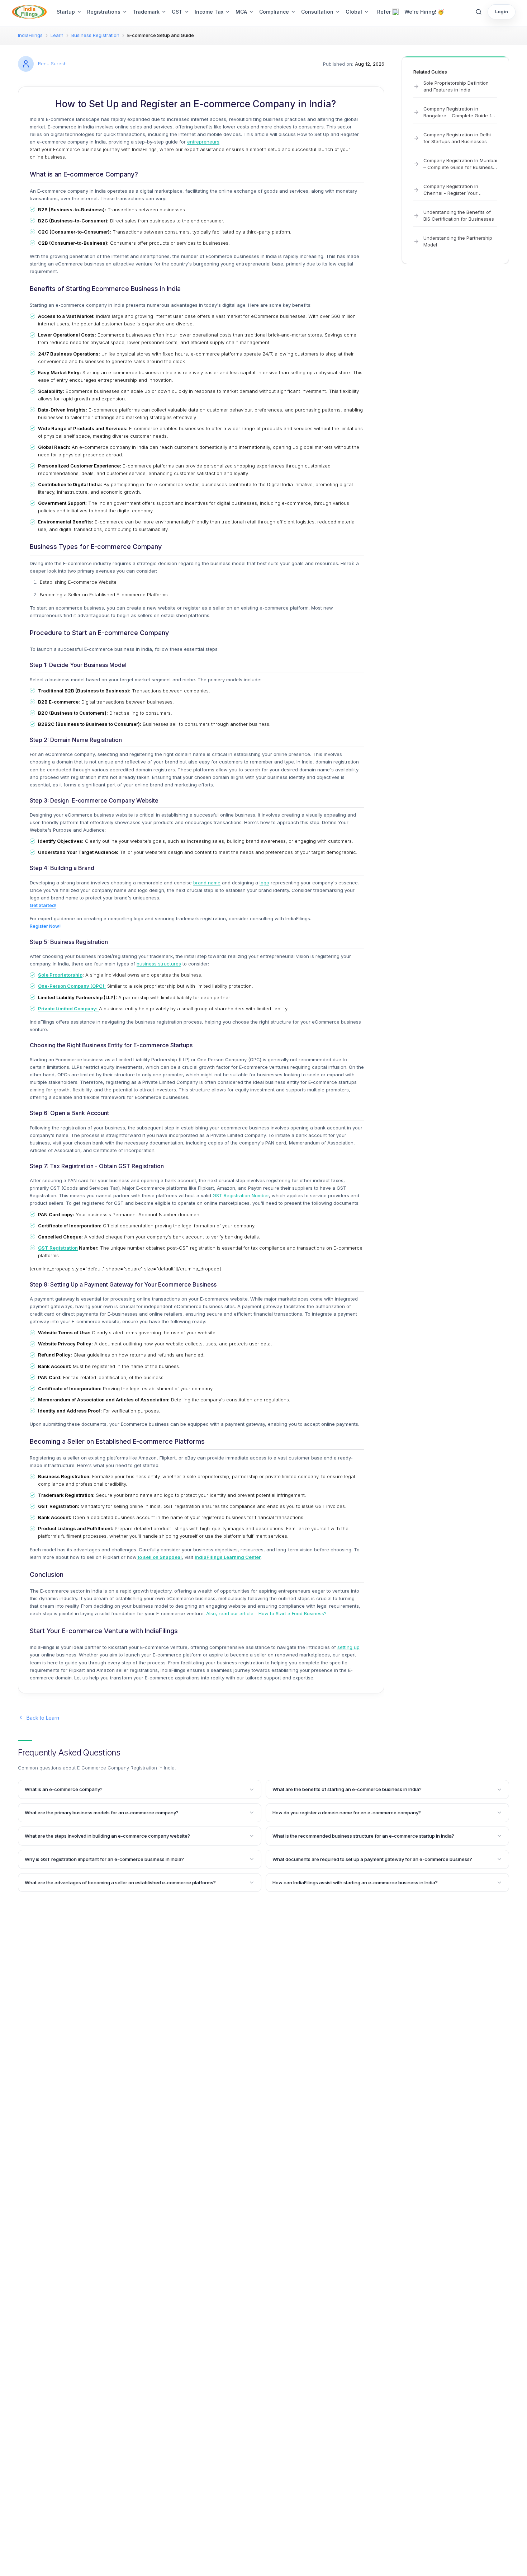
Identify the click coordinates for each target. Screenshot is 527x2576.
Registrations (104, 12)
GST (177, 12)
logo (264, 883)
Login (502, 11)
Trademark (146, 12)
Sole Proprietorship (60, 975)
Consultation (317, 12)
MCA (241, 12)
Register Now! (45, 926)
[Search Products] (479, 12)
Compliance (274, 12)
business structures (159, 964)
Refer (384, 12)
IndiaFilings (30, 35)
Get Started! (43, 905)
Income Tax (209, 12)
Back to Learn (43, 1718)
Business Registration (95, 35)
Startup (66, 12)
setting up (348, 1647)
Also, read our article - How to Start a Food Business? (266, 1613)
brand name (207, 883)
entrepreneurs (203, 142)
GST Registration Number (241, 1195)
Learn (57, 35)
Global (354, 12)
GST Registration (58, 1248)
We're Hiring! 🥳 (424, 12)
